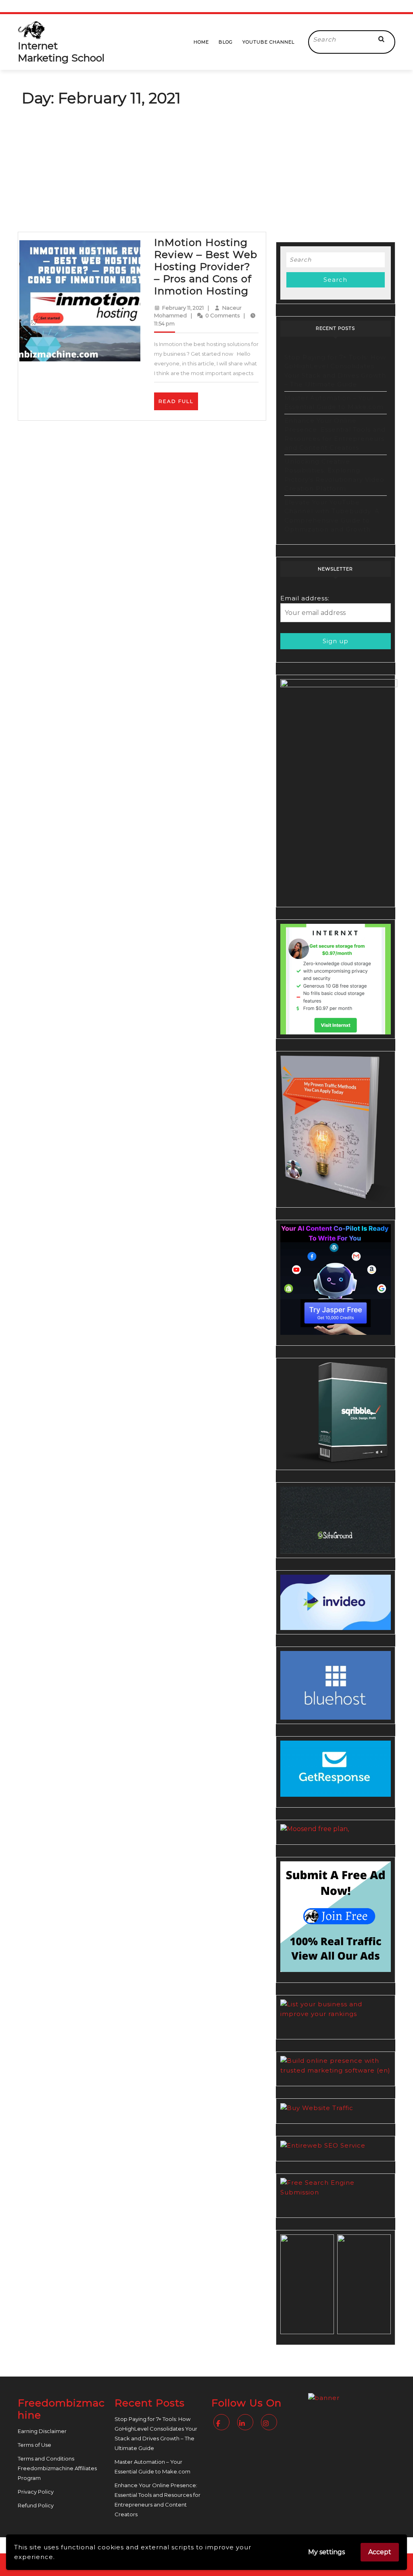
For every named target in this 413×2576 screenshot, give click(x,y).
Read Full (178, 404)
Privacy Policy (36, 2492)
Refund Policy (36, 2505)
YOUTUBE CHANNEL (268, 42)
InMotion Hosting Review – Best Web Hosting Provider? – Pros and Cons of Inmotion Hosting (206, 266)
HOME (201, 42)
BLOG (226, 42)
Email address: (305, 598)
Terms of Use (34, 2445)
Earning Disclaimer (42, 2431)
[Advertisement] (206, 171)
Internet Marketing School (61, 52)
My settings (326, 2552)
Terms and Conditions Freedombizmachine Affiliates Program (57, 2468)
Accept (380, 2552)
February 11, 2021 (183, 308)
